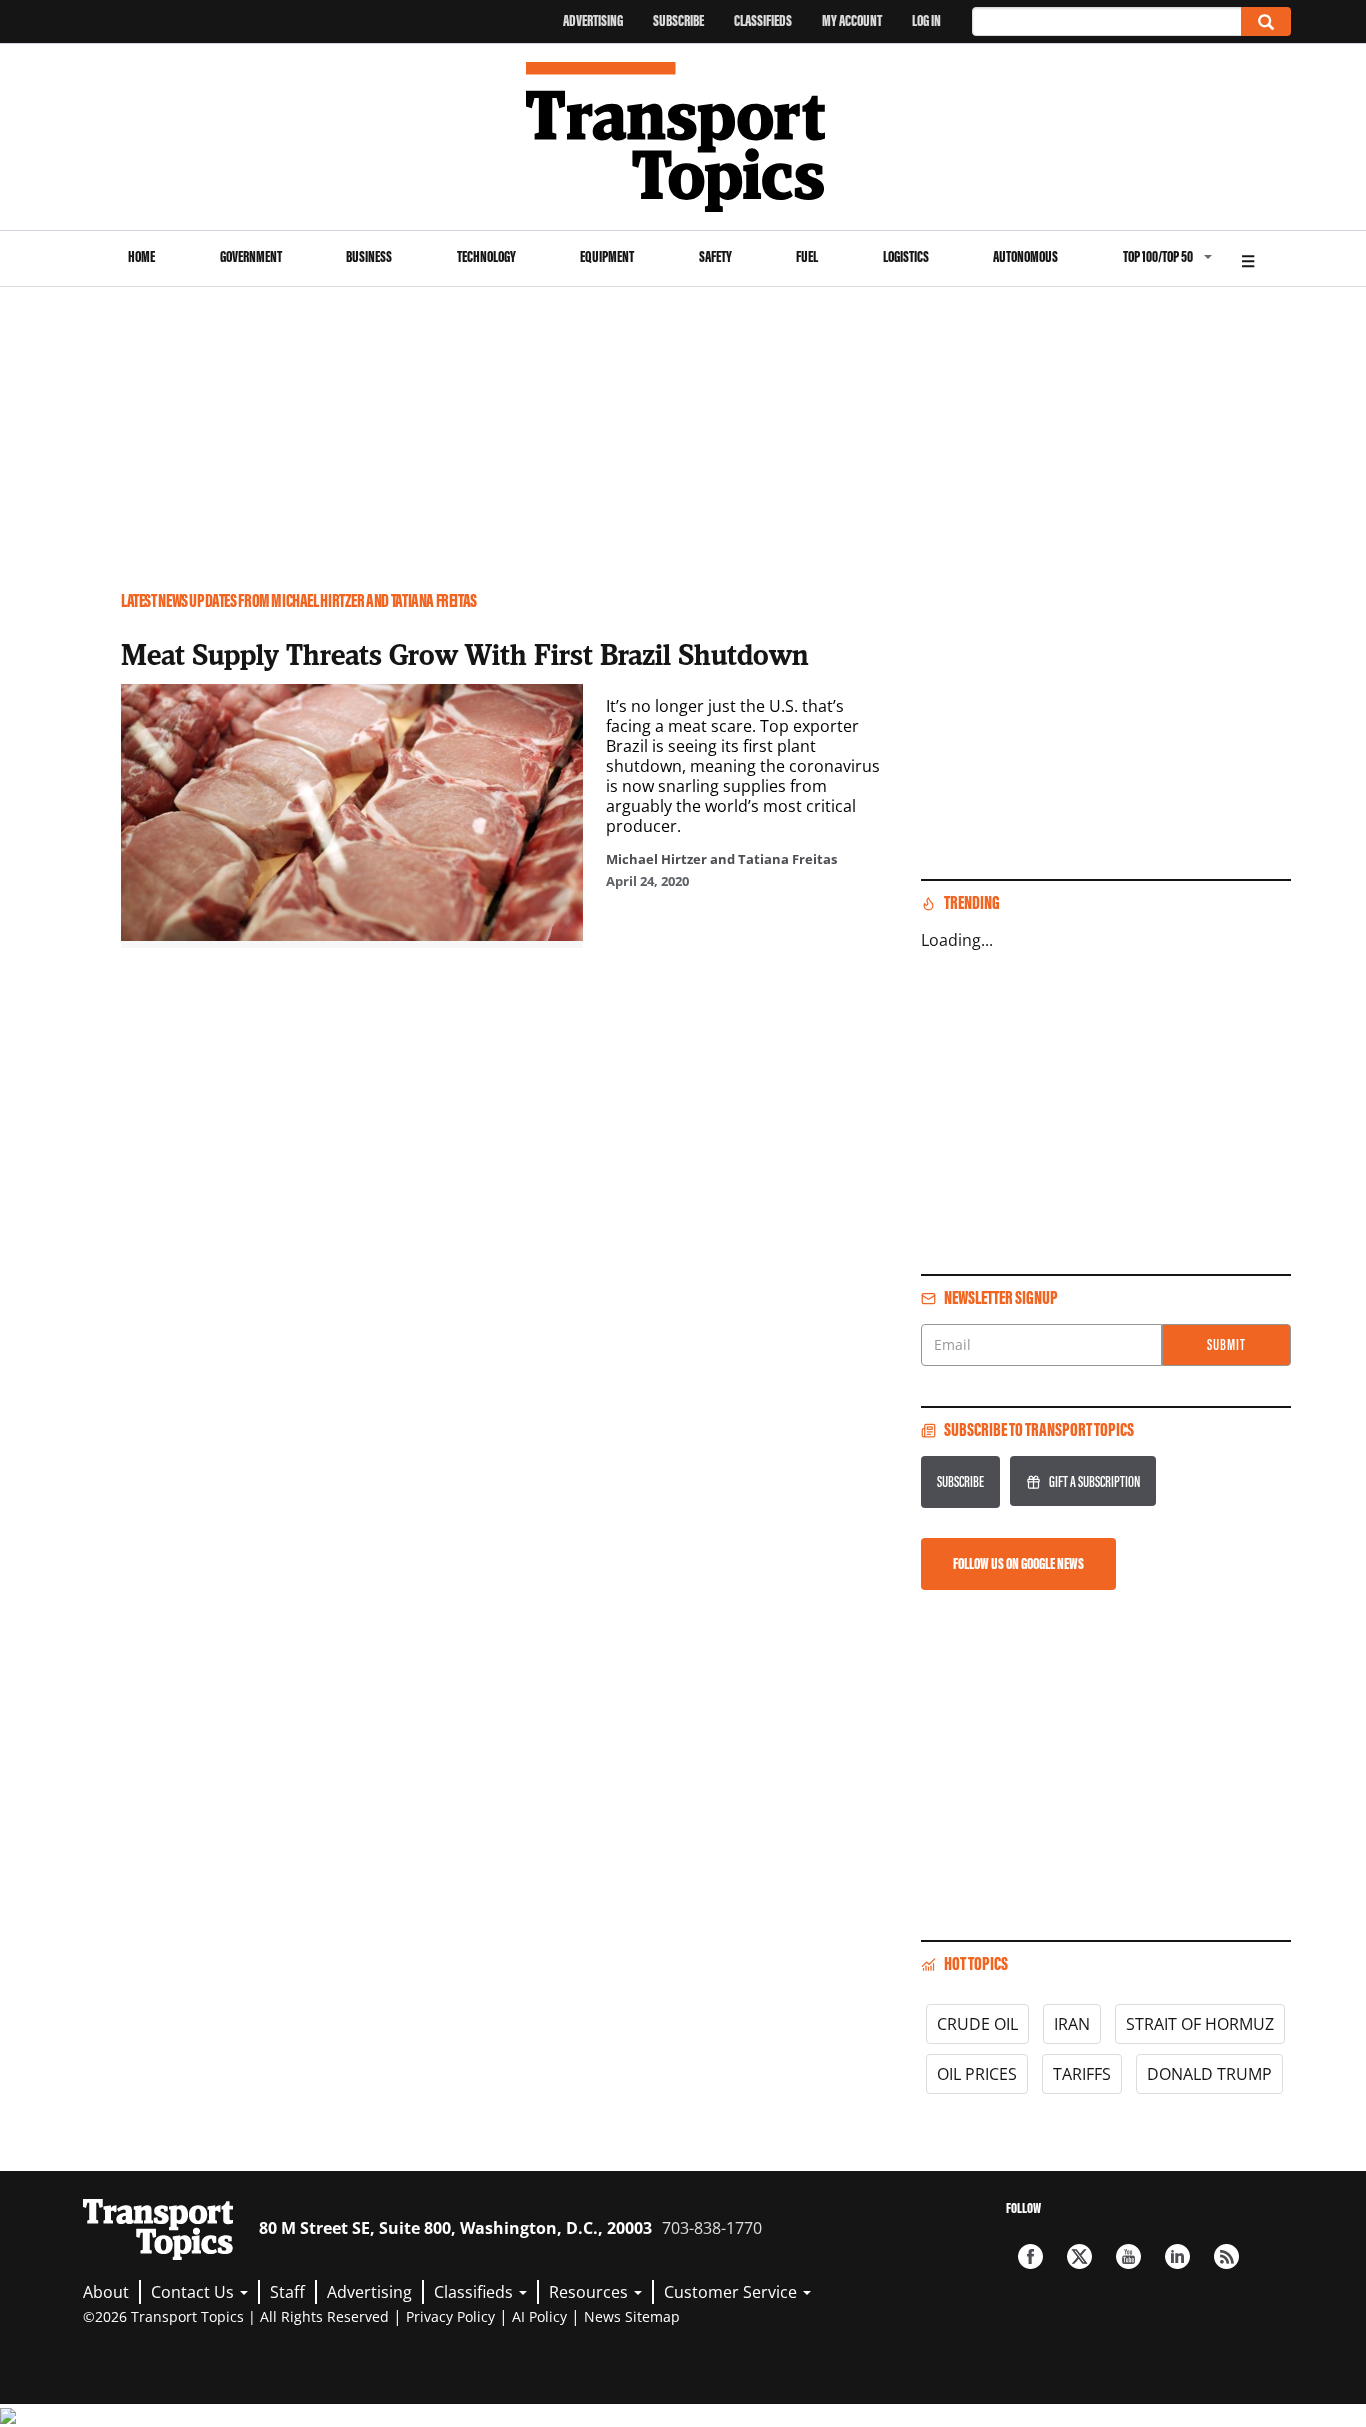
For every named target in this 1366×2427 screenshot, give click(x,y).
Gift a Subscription (1094, 1481)
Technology (486, 256)
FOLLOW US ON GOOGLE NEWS (1018, 1563)
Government (251, 256)
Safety (715, 256)
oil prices (977, 2074)
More (1248, 258)
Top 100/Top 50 (1158, 256)
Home (141, 256)
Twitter (1079, 2256)
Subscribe (678, 20)
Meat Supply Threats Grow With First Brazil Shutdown (465, 654)
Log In (926, 20)
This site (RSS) (1226, 2256)
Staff (287, 2292)
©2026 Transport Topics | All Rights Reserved (236, 2316)
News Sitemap (632, 2316)
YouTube (1128, 2256)
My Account (852, 20)
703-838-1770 (712, 2228)
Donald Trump (1209, 2074)
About (106, 2292)
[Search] (1266, 21)
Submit (1226, 1344)
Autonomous (1025, 256)
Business (369, 256)
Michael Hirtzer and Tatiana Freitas (721, 859)
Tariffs (1082, 2074)
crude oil (977, 2024)
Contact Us (194, 2292)
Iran (1072, 2024)
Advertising (593, 20)
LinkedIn (1177, 2256)
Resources (590, 2292)
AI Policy (539, 2316)
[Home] (683, 137)
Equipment (607, 256)
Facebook (1030, 2256)
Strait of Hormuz (1200, 2024)
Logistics (906, 256)
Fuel (807, 256)
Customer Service (732, 2292)
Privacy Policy (450, 2316)
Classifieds (763, 20)
